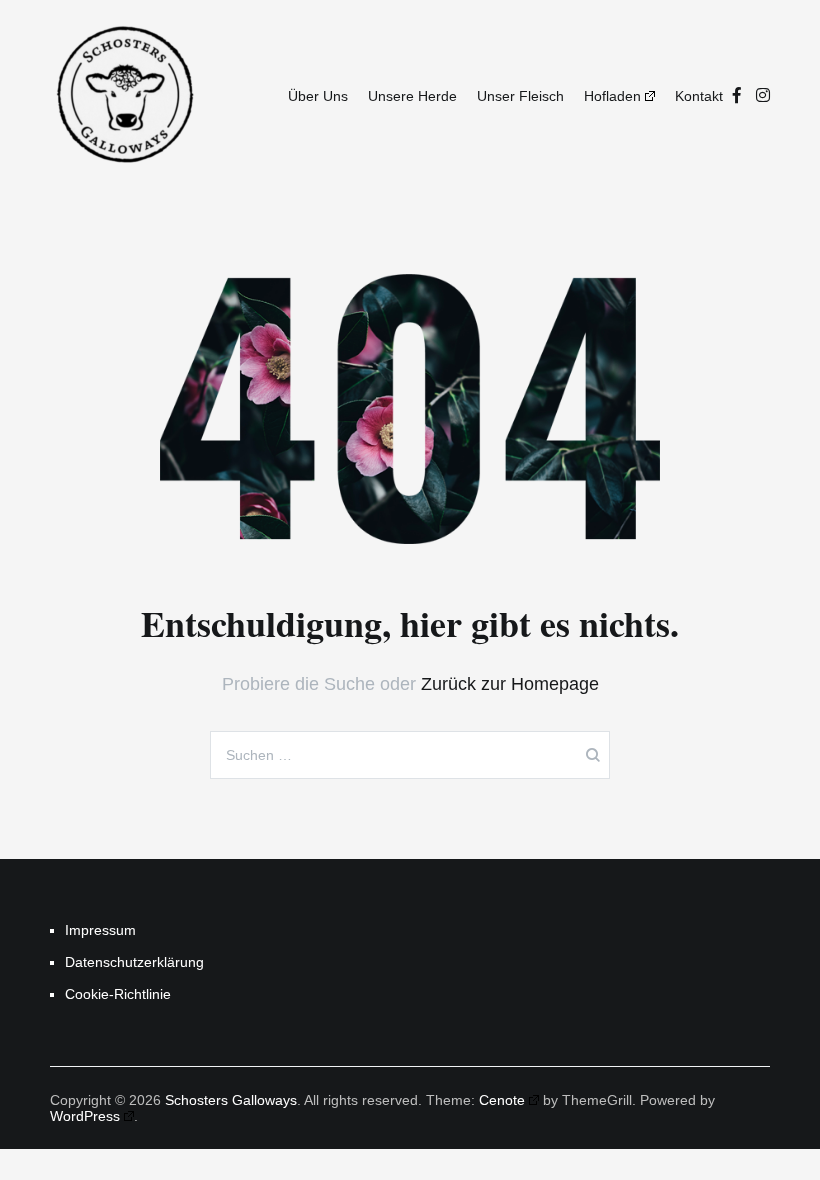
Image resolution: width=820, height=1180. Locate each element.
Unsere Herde (412, 96)
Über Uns (318, 96)
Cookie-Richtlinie (118, 994)
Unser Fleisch (520, 96)
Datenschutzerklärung (132, 962)
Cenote (502, 1100)
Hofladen (612, 96)
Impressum (100, 930)
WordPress (85, 1116)
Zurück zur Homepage (510, 684)
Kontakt (699, 96)
